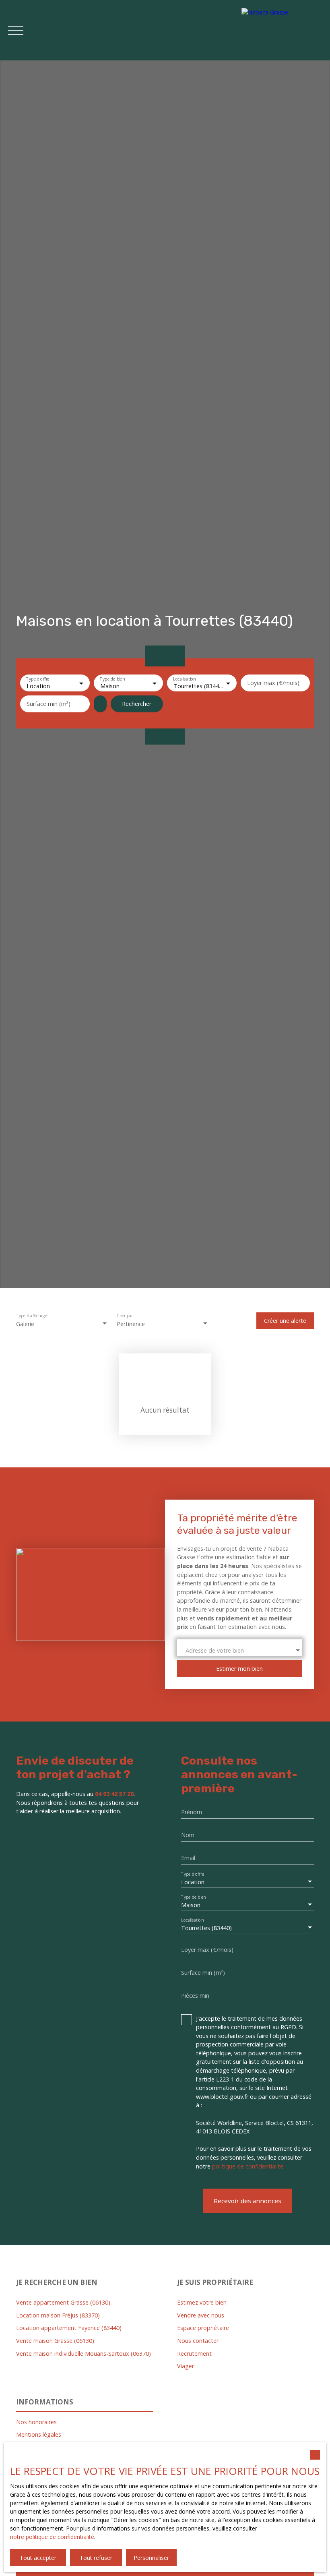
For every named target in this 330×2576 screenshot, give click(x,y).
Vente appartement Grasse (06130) (63, 2302)
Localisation (184, 680)
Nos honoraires (36, 2422)
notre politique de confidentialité (52, 2537)
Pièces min (195, 1996)
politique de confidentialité (248, 2166)
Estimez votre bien (202, 2302)
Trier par (125, 1316)
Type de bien (112, 680)
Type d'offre (38, 680)
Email (188, 1858)
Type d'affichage (32, 1316)
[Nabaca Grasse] (282, 30)
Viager (186, 2366)
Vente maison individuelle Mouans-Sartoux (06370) (84, 2354)
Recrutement (194, 2354)
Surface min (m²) (48, 704)
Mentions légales (39, 2434)
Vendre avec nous (201, 2315)
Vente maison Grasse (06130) (55, 2341)
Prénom (192, 1812)
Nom (188, 1835)
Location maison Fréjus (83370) (58, 2315)
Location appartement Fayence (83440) (69, 2328)
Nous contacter (198, 2341)
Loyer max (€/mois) (273, 683)
